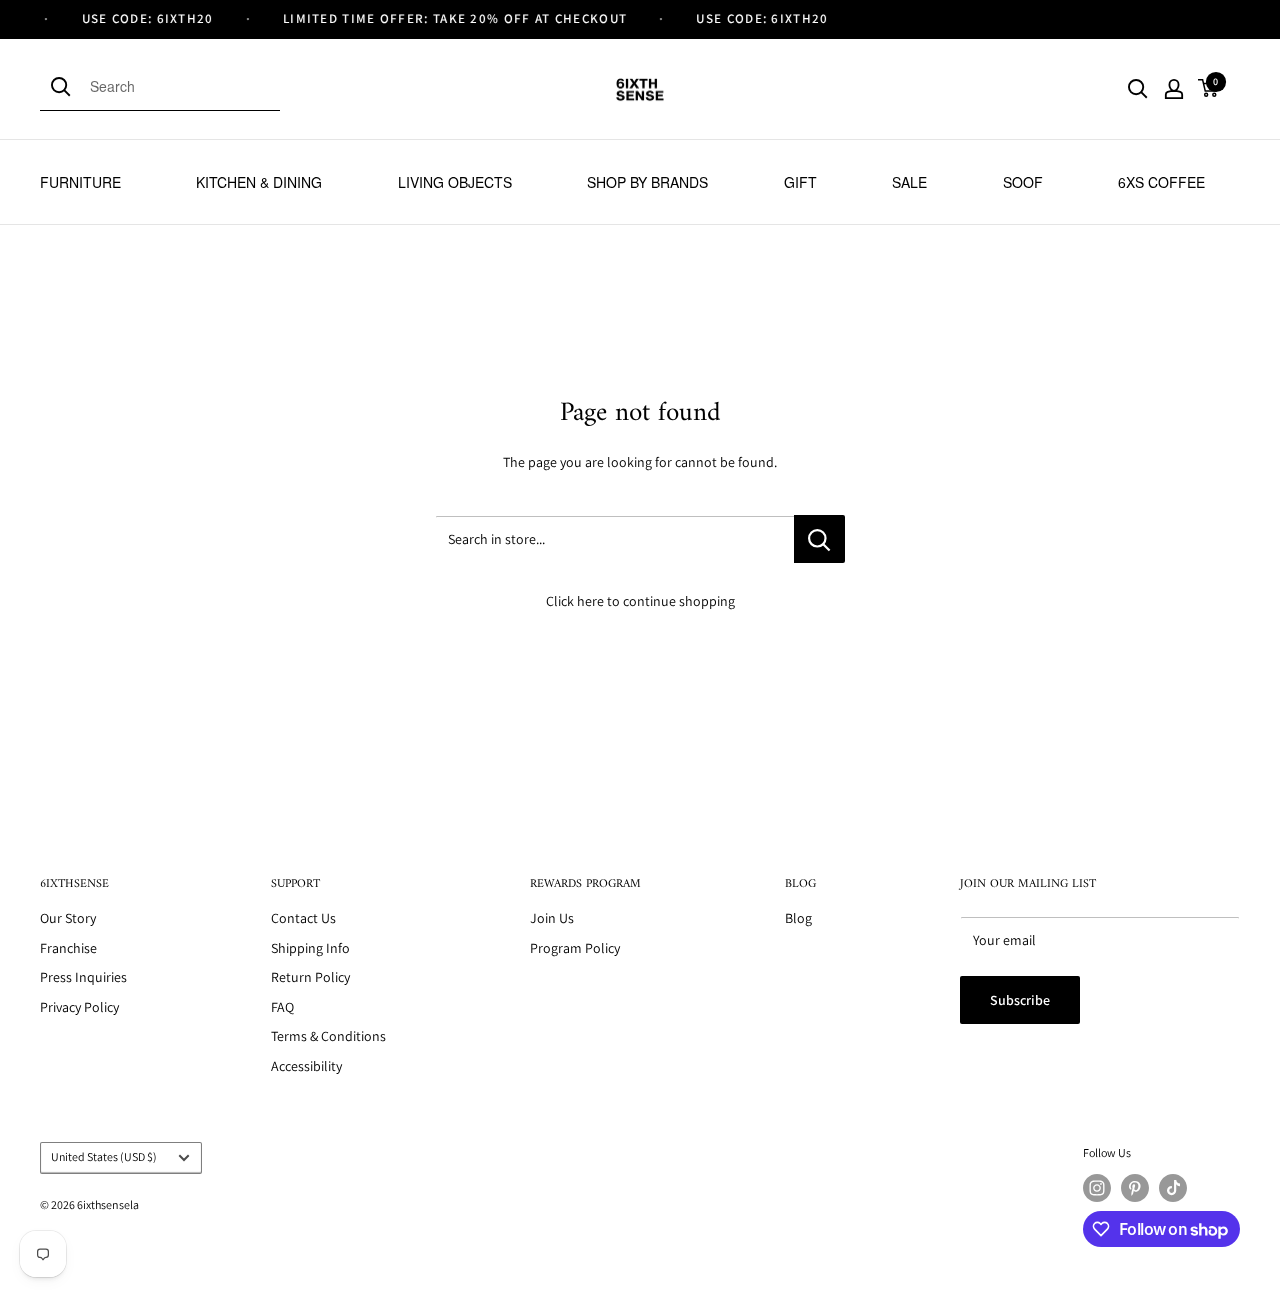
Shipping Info (310, 948)
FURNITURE (80, 182)
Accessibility (306, 1066)
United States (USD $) (104, 1156)
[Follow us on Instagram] (1097, 1188)
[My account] (1174, 89)
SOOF (1023, 182)
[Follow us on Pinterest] (1135, 1188)
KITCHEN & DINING (259, 182)
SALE (909, 182)
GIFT (800, 182)
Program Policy (575, 948)
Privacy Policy (79, 1007)
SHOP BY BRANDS (647, 182)
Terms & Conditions (328, 1036)
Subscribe (1020, 1000)
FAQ (282, 1007)
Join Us (552, 918)
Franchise (68, 948)
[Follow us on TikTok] (1173, 1188)
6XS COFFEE (1161, 182)
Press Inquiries (83, 977)
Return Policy (310, 977)
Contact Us (303, 918)
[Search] (65, 86)
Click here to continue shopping (640, 601)
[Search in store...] (819, 539)
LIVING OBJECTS (455, 182)
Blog (798, 918)
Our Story (68, 918)
